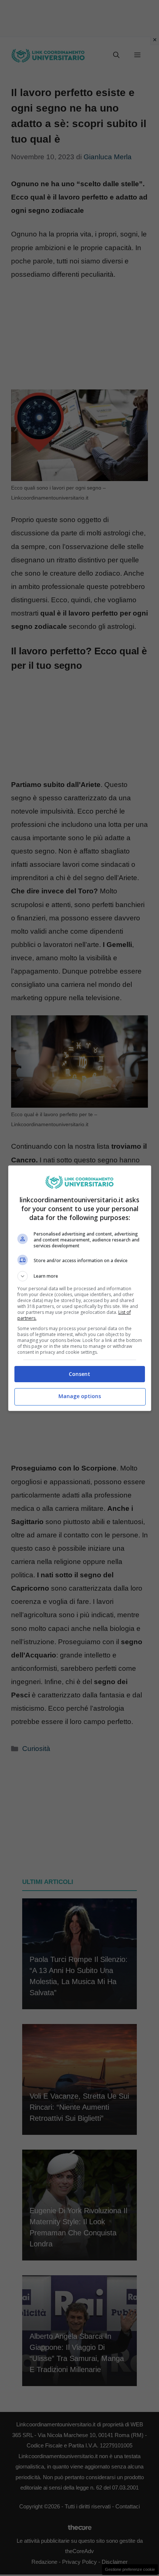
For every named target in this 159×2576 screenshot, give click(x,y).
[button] (80, 1276)
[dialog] (80, 1288)
